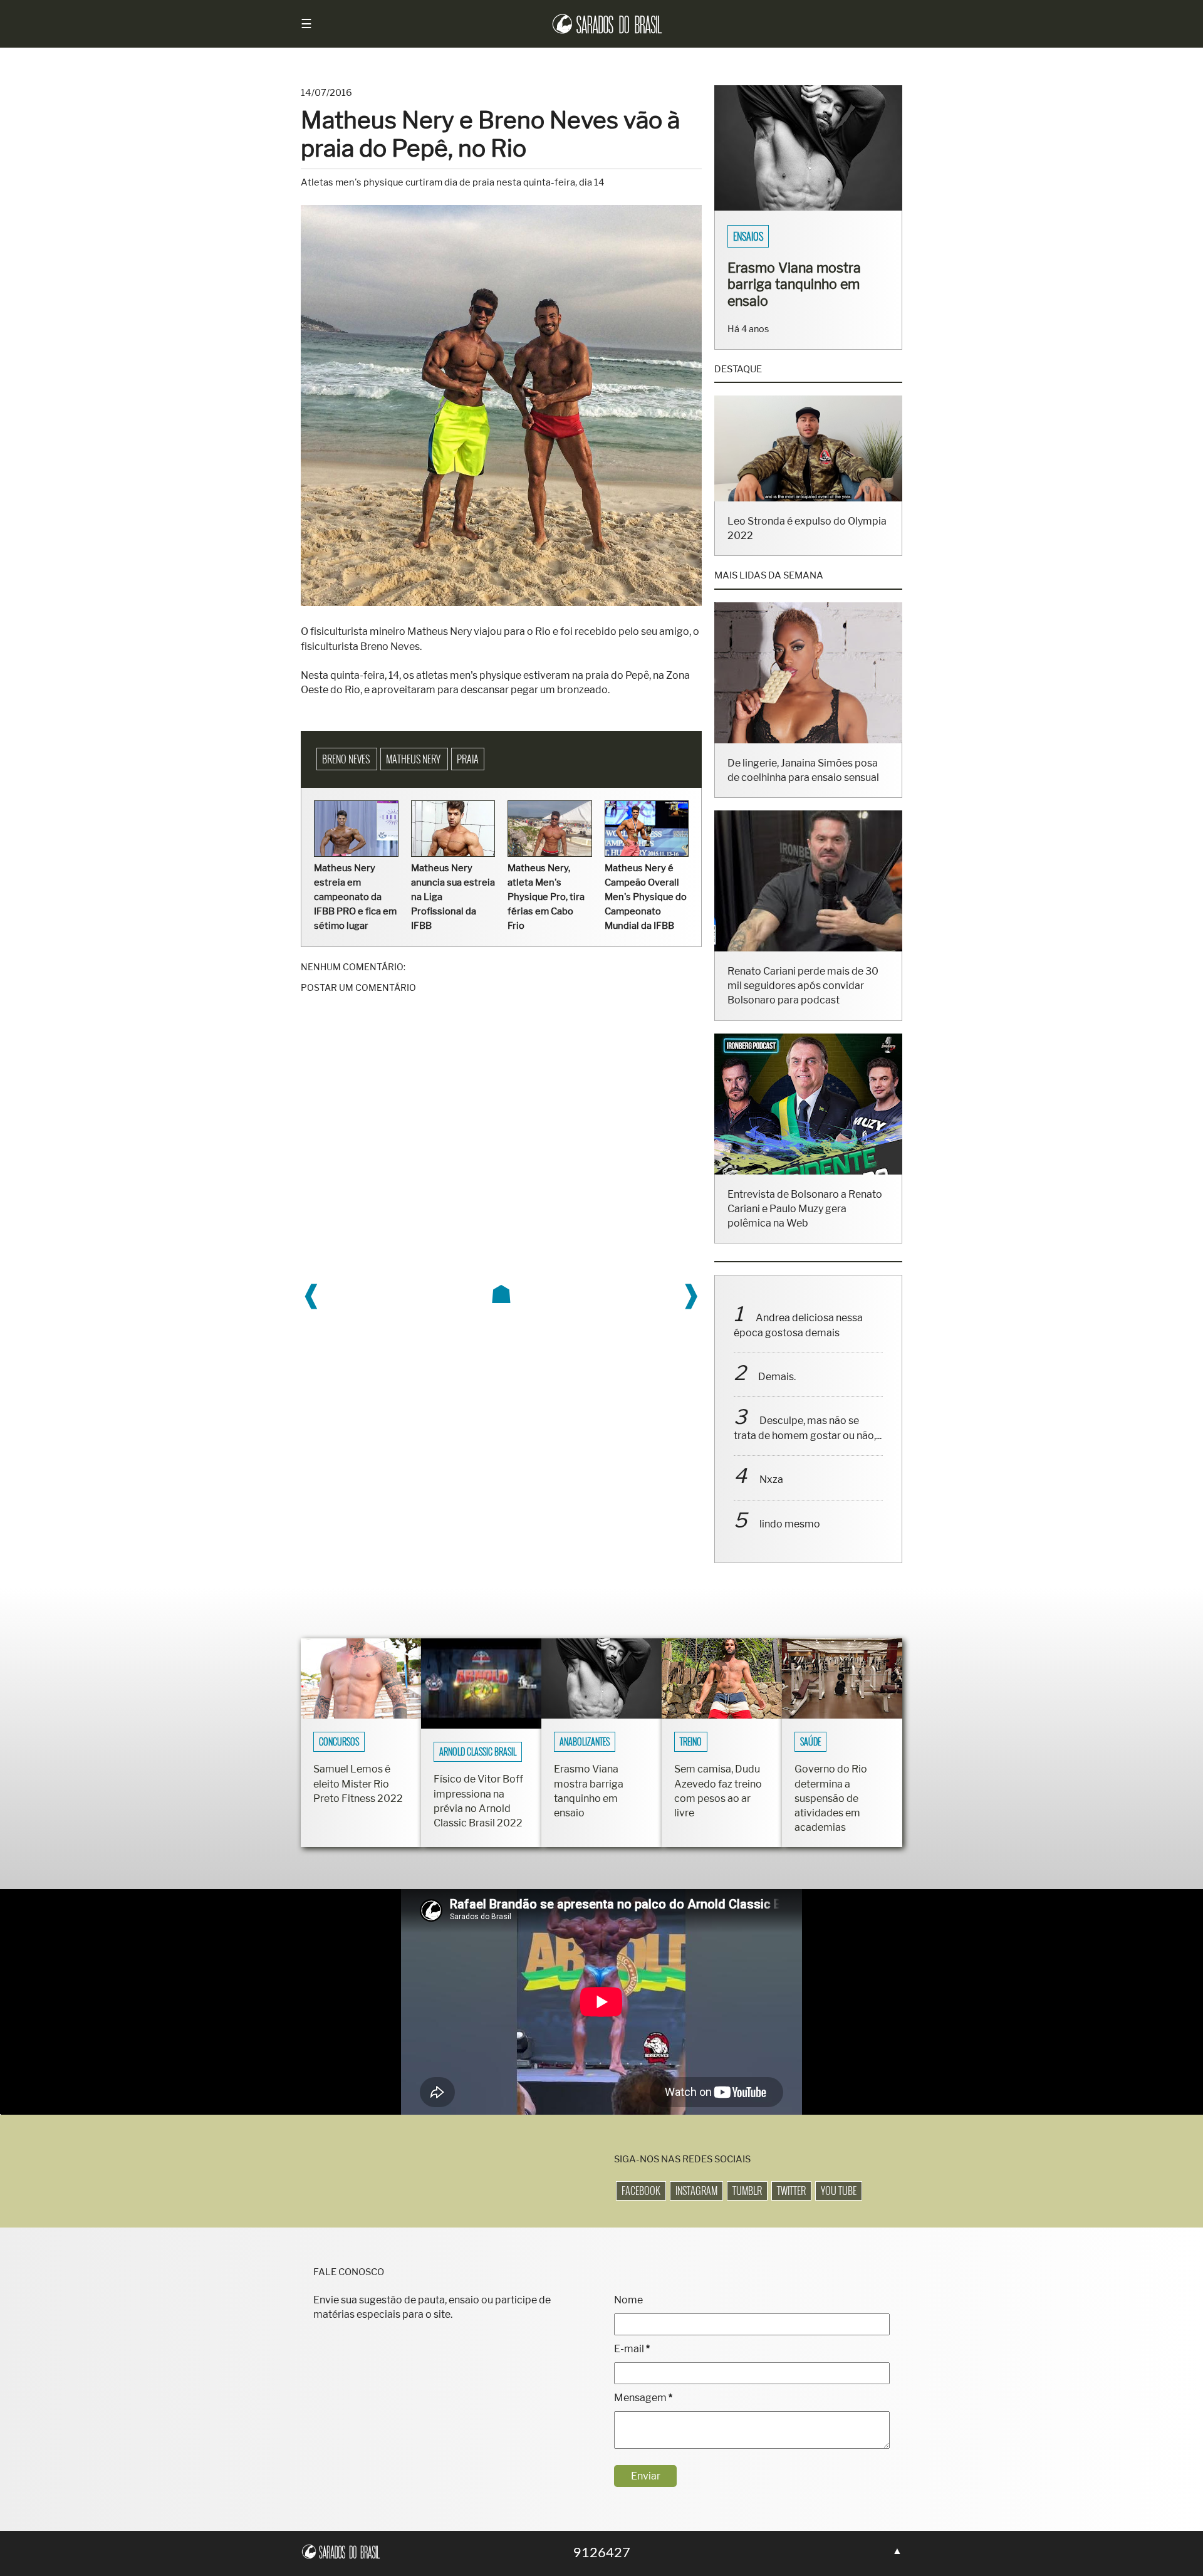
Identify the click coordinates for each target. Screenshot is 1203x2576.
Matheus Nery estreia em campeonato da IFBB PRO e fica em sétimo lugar (355, 897)
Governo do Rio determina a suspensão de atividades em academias (831, 1815)
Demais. (777, 1393)
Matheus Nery (414, 759)
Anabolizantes (585, 1758)
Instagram (696, 2207)
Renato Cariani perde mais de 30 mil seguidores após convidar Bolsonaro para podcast (803, 1002)
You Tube (839, 2207)
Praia (468, 759)
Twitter (791, 2207)
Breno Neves (347, 759)
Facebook (641, 2207)
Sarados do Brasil (770, 236)
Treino (691, 1758)
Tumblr (747, 2207)
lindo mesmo (790, 1540)
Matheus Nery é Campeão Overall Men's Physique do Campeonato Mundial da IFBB (646, 897)
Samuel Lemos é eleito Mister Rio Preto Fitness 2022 (358, 1800)
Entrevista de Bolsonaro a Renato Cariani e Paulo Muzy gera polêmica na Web (805, 1225)
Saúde (810, 1758)
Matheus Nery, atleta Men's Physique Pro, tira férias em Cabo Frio (546, 897)
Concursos (339, 1758)
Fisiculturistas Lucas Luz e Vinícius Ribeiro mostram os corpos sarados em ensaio (804, 292)
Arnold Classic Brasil (478, 1768)
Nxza (771, 1496)
